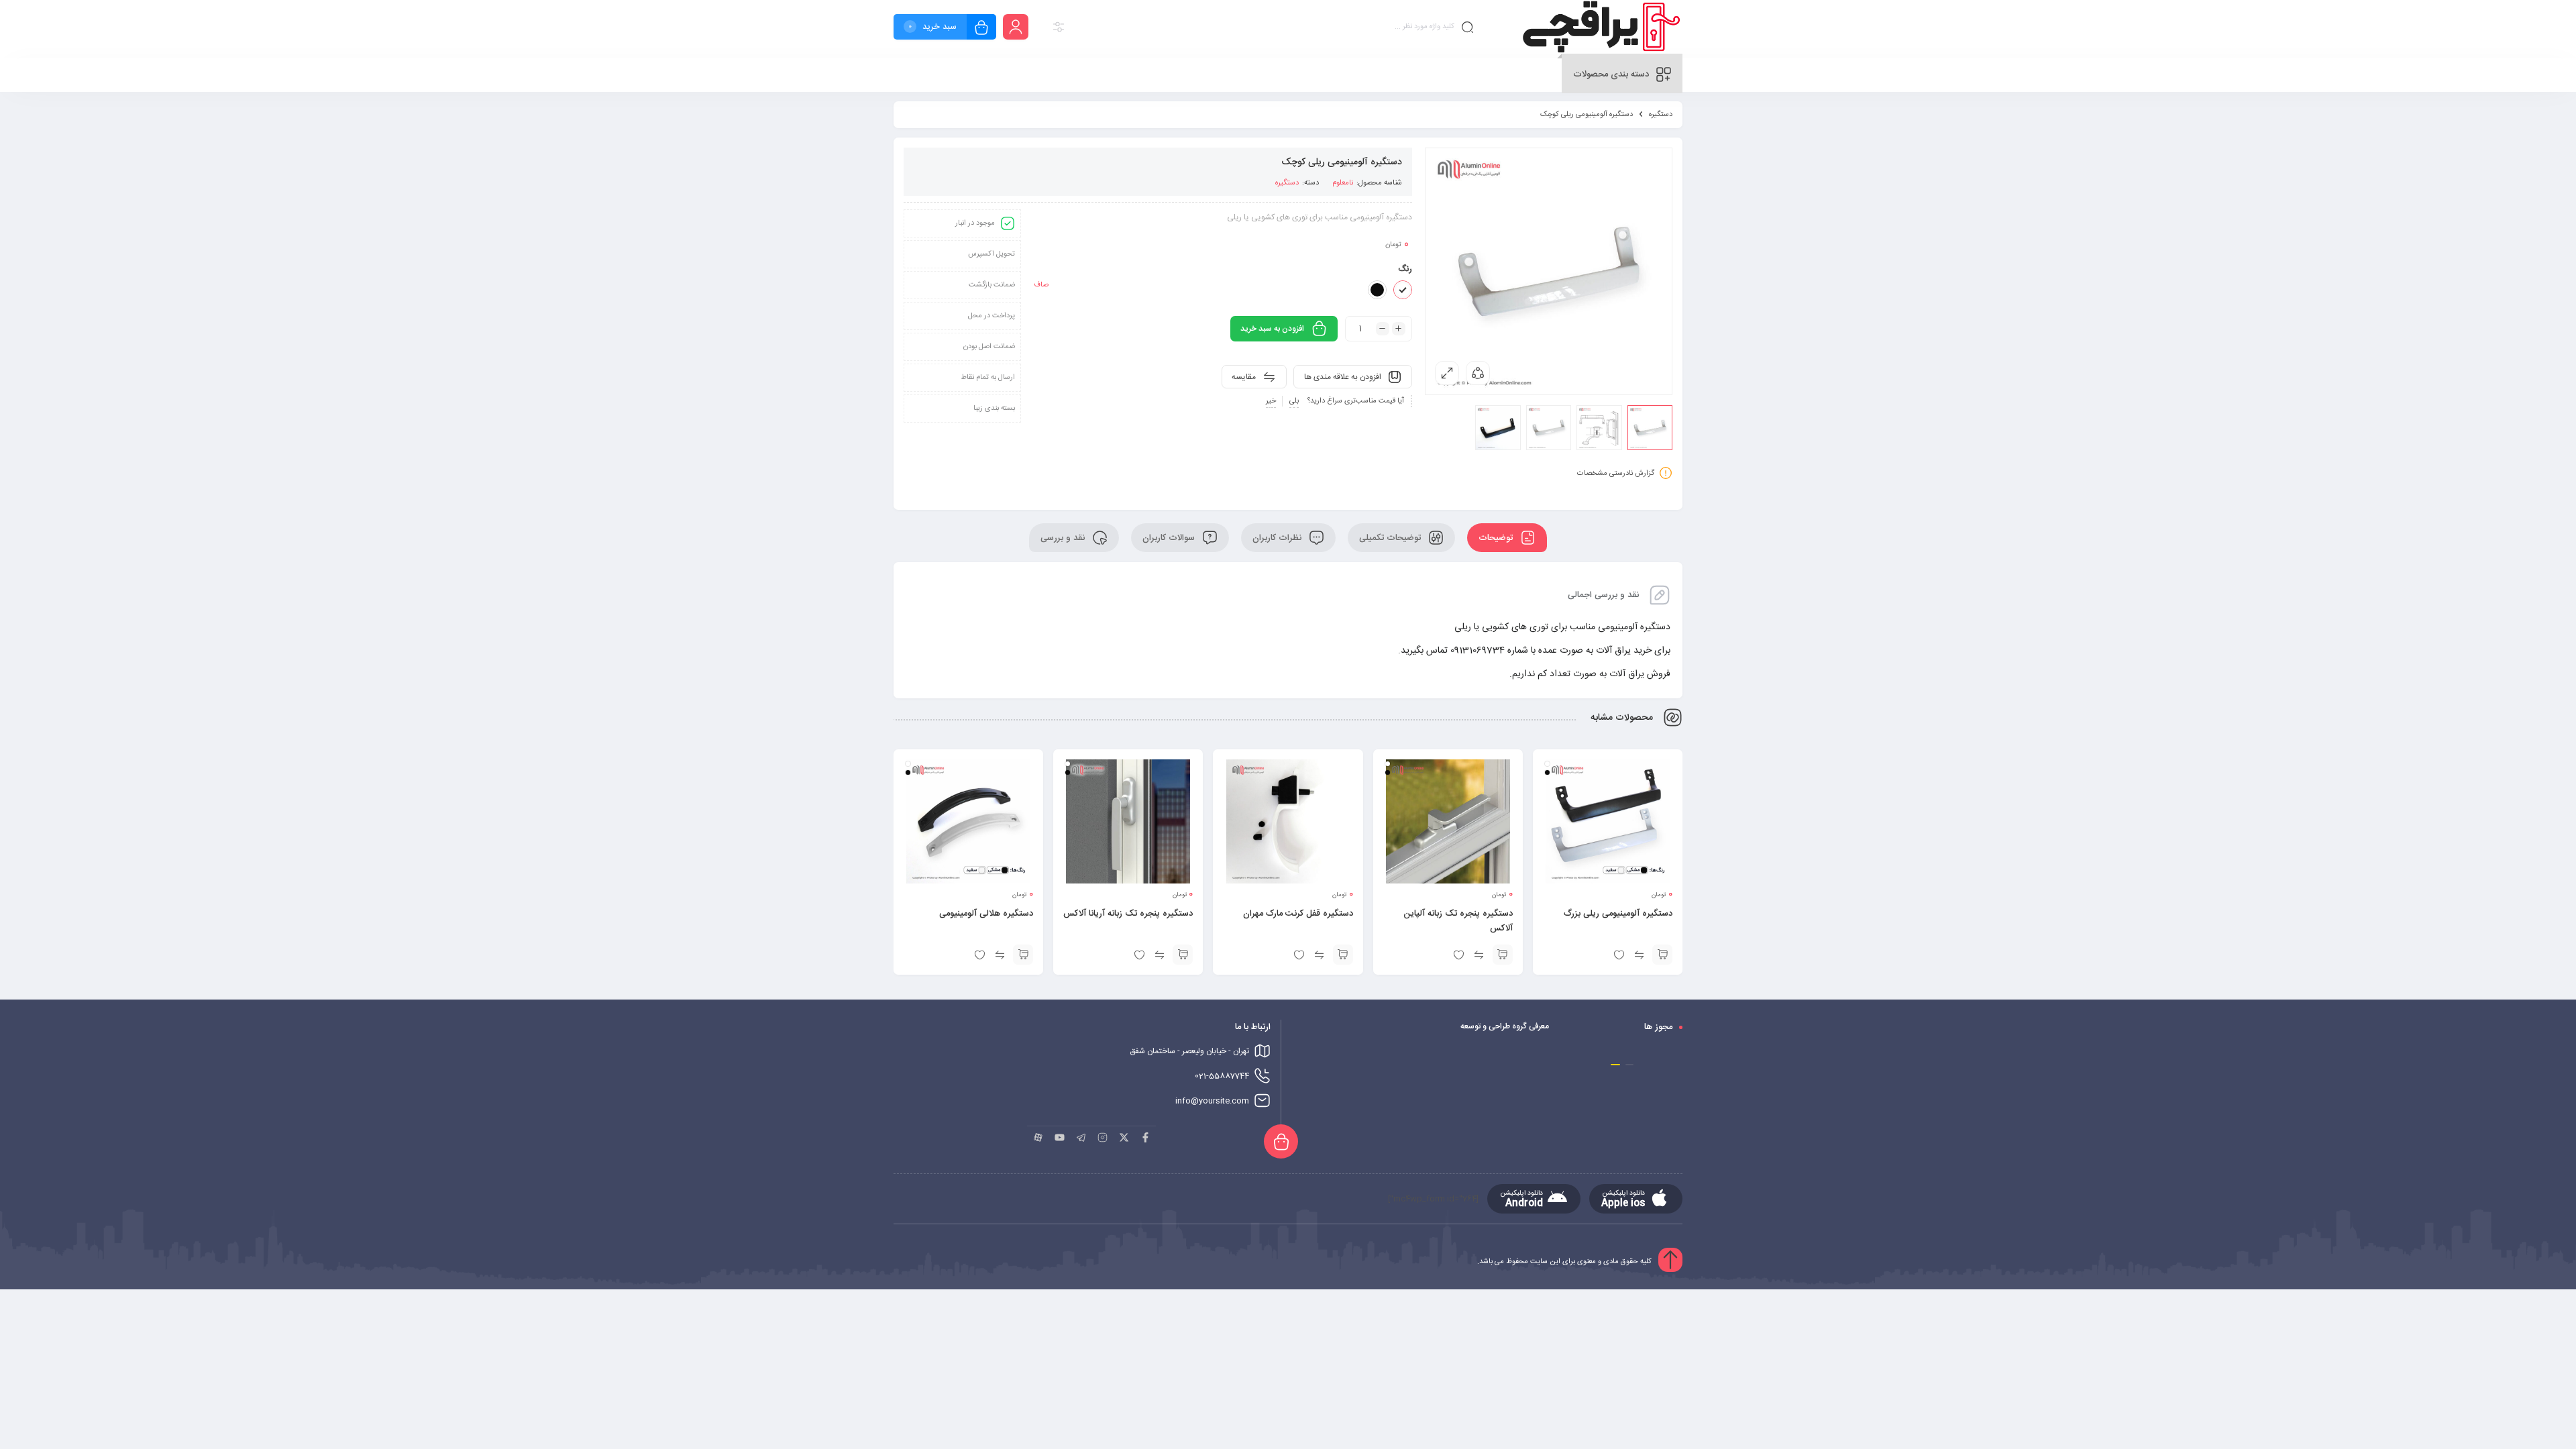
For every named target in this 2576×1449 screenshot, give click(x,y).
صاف (1041, 285)
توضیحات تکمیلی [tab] (1391, 538)
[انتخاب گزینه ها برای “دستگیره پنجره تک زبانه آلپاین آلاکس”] (1503, 955)
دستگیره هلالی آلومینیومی (986, 914)
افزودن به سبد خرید (1272, 329)
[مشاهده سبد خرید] (981, 29)
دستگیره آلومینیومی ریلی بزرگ (1618, 914)
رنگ (1405, 269)
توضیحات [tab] (1497, 538)
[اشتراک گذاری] (1478, 373)
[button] (1629, 1065)
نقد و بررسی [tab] (1064, 538)
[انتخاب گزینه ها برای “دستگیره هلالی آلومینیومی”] (1023, 955)
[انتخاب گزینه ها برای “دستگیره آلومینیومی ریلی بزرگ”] (1662, 955)
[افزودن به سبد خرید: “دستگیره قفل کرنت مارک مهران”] (1343, 955)
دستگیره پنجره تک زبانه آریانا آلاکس (1128, 914)
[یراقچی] (1600, 29)
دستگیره (1661, 115)
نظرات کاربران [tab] (1278, 538)
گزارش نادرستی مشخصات (1616, 474)
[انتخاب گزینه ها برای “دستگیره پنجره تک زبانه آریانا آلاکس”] (1183, 955)
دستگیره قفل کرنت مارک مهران (1298, 914)
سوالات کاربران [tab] (1170, 538)
